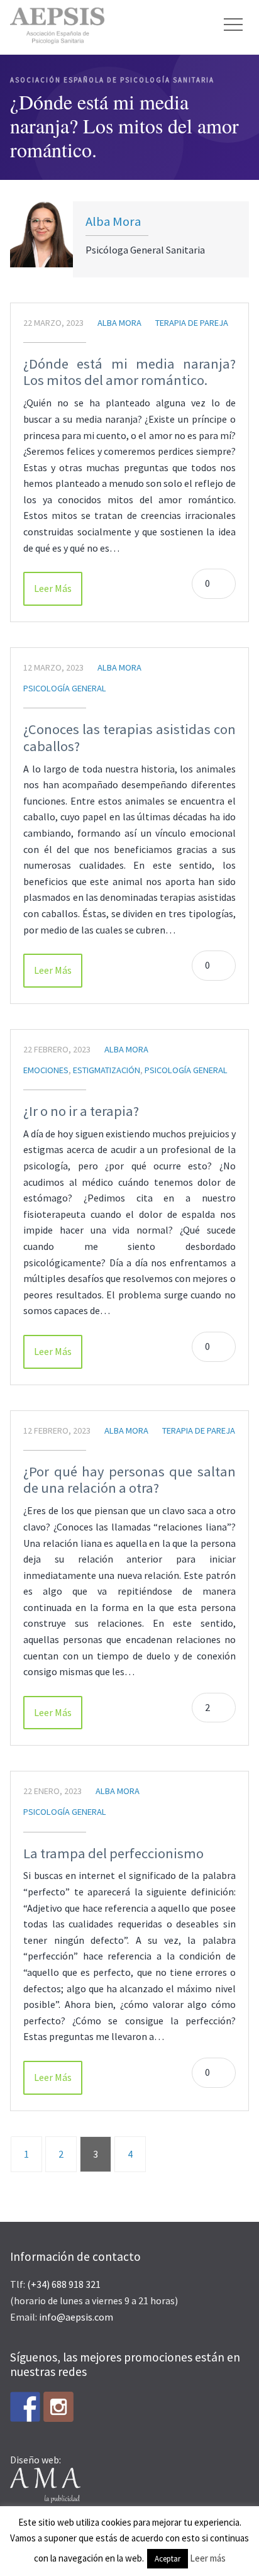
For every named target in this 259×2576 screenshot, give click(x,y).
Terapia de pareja (192, 323)
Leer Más (53, 588)
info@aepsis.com (76, 2317)
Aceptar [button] (168, 2559)
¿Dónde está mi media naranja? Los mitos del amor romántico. (129, 372)
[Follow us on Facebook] (25, 2407)
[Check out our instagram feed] (58, 2407)
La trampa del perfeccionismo (113, 1853)
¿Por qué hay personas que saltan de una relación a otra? (129, 1480)
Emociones (46, 1070)
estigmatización (107, 1070)
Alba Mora (113, 221)
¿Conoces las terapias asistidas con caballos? (129, 738)
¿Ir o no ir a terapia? (81, 1111)
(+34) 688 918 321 (64, 2284)
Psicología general (65, 688)
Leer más (208, 2558)
